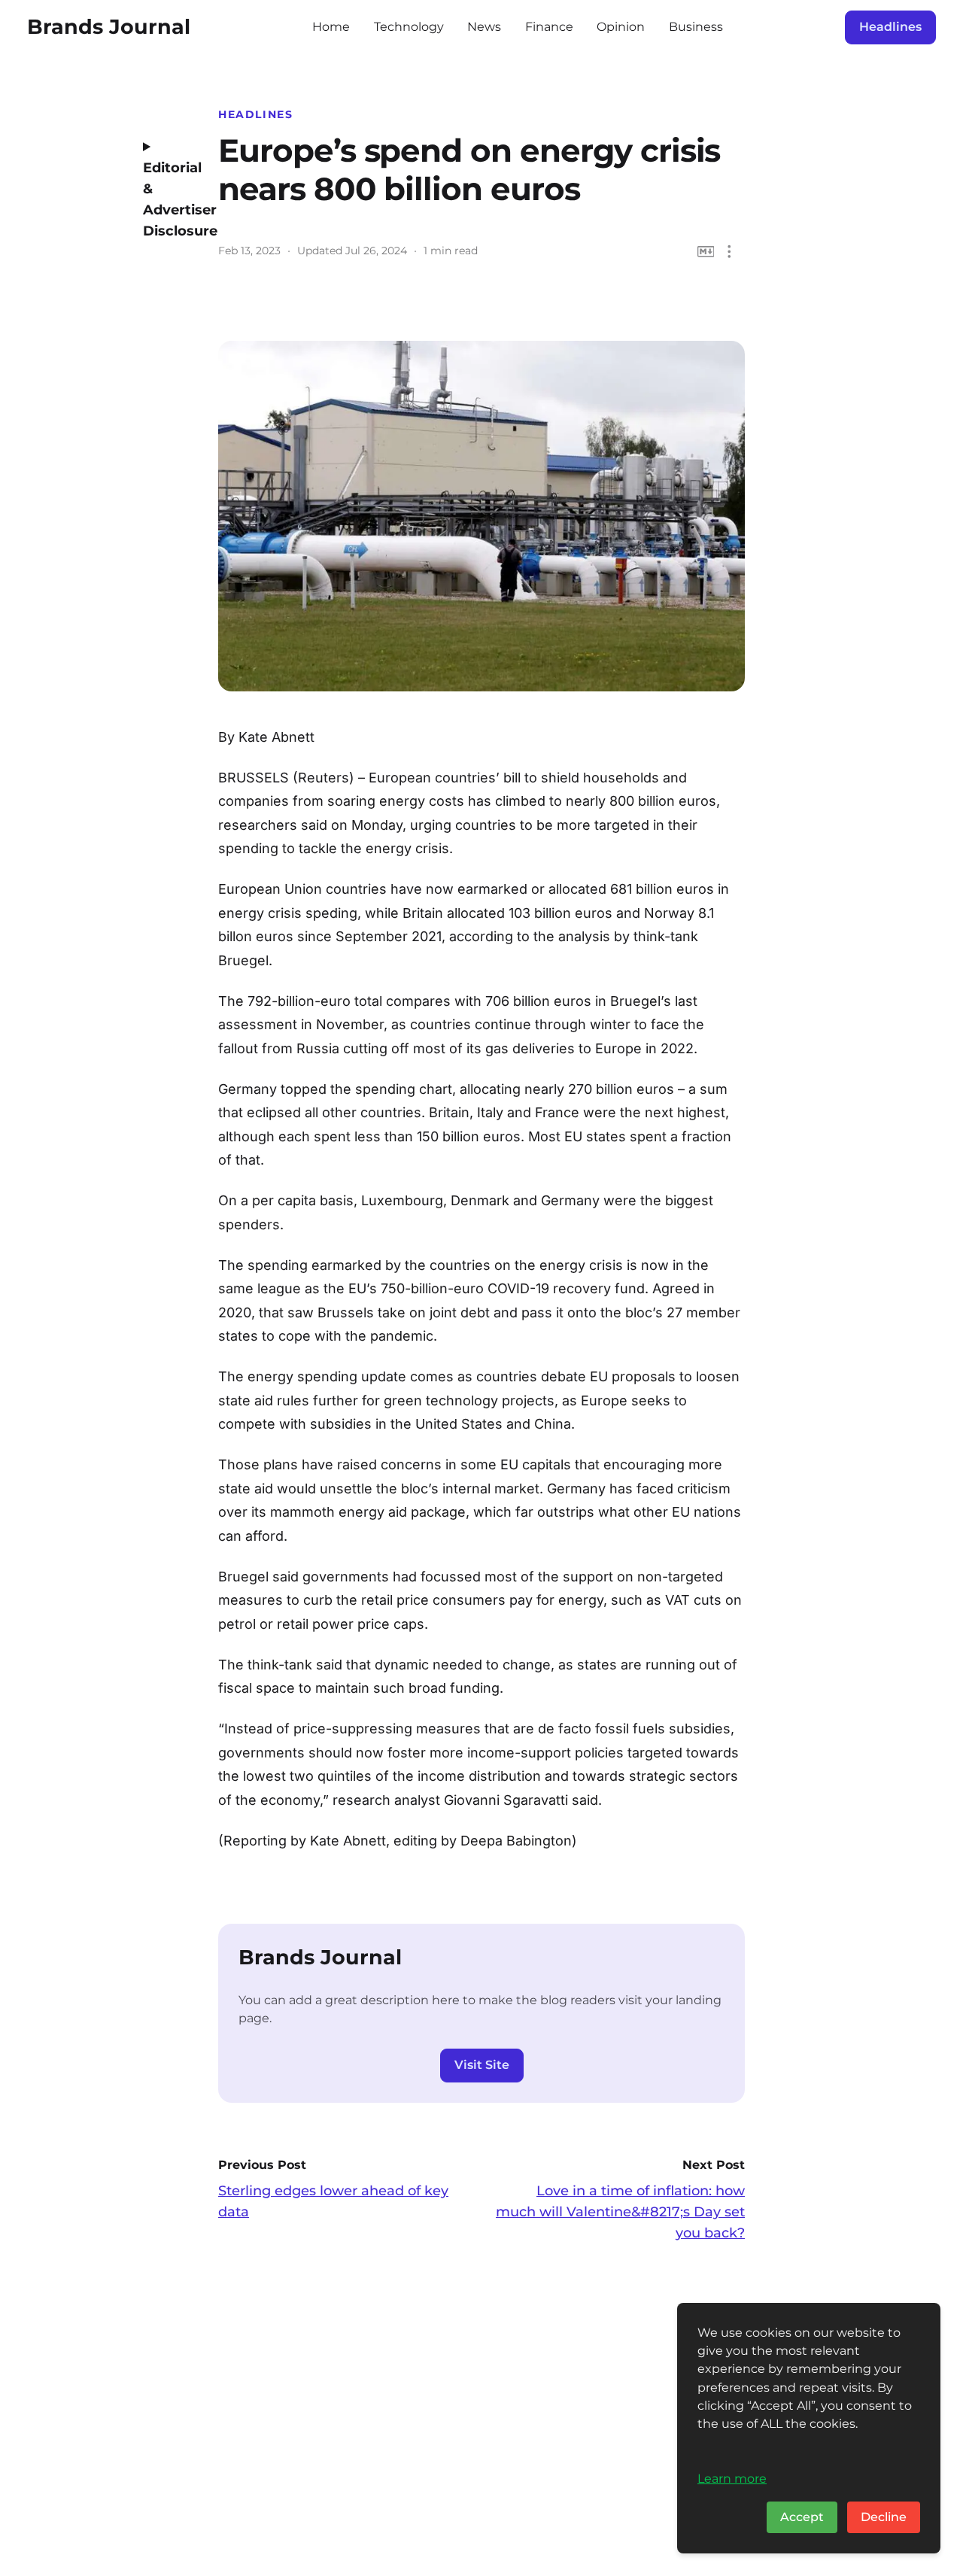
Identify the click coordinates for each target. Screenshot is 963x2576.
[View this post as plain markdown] (706, 252)
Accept (802, 2517)
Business (696, 27)
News (484, 27)
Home (331, 27)
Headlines (890, 27)
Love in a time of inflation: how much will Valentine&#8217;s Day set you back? (620, 2212)
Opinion (621, 27)
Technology (409, 27)
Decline (884, 2517)
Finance (549, 27)
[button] (729, 252)
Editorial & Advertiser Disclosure (169, 199)
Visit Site (482, 2065)
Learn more (732, 2478)
